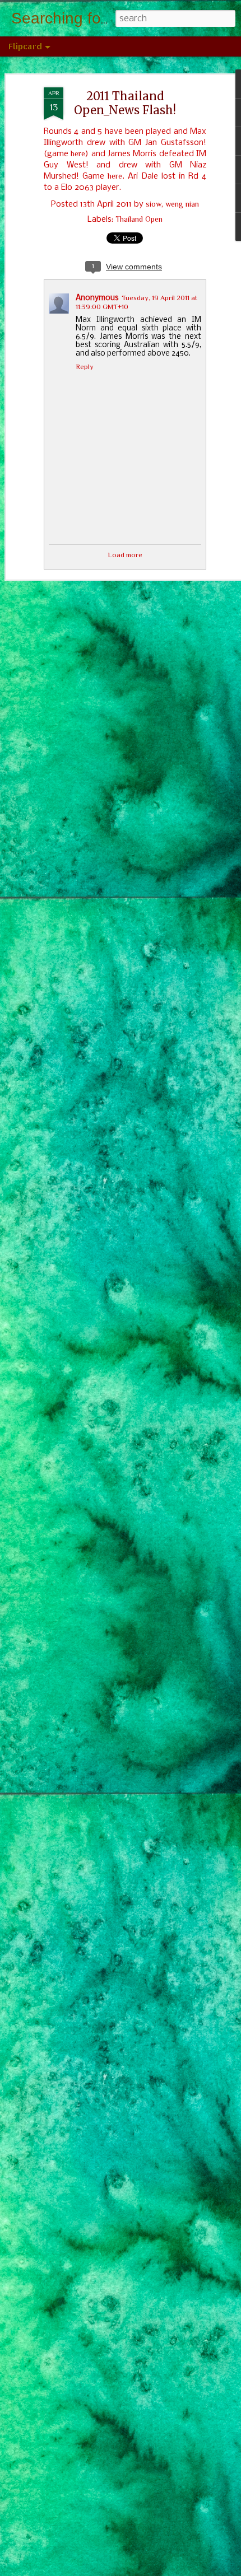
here (78, 153)
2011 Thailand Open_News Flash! (125, 103)
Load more (125, 555)
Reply (85, 367)
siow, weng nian (172, 204)
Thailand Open (139, 219)
